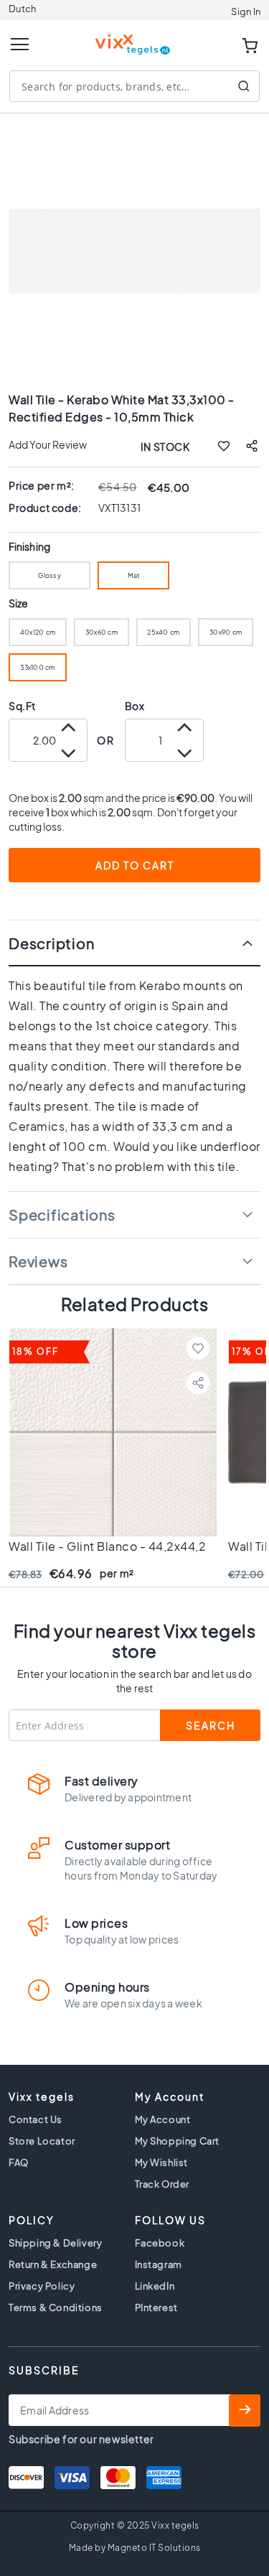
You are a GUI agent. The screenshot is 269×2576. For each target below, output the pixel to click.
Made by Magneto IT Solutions (135, 2548)
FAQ (19, 2162)
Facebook (160, 2243)
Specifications (62, 1214)
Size (18, 603)
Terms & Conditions (56, 2307)
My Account (163, 2119)
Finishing (29, 547)
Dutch (22, 9)
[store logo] (135, 38)
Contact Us (36, 2119)
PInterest (156, 2307)
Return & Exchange (53, 2264)
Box (135, 706)
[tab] (134, 943)
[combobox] (134, 86)
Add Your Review (48, 444)
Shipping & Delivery (55, 2243)
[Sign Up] (245, 2411)
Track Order (162, 2184)
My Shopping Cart (178, 2141)
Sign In (246, 11)
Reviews (38, 1261)
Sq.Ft (22, 706)
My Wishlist (162, 2162)
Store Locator (42, 2141)
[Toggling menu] (20, 44)
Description (51, 943)
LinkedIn (155, 2286)
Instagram (159, 2264)
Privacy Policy (42, 2286)
